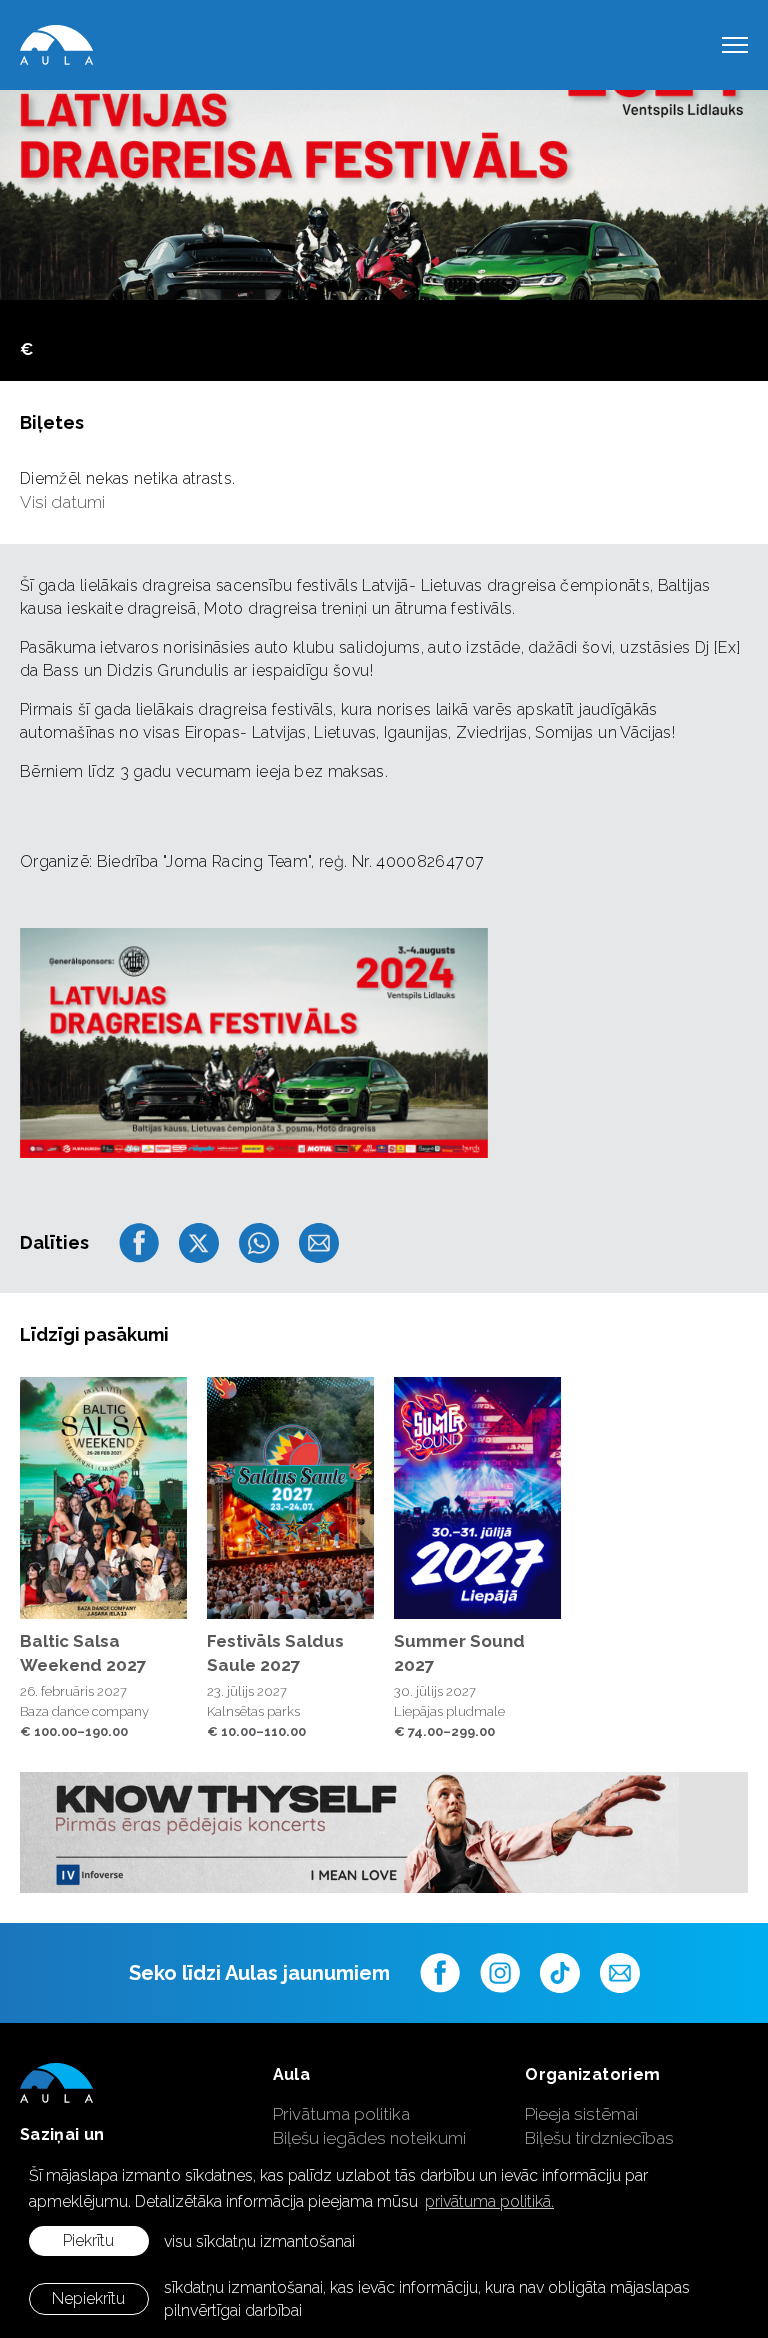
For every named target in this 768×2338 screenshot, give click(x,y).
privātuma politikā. (489, 2201)
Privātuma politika (341, 2114)
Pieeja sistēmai (581, 2114)
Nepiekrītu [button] (88, 2298)
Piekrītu (88, 2240)
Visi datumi (62, 502)
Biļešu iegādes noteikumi (369, 2138)
